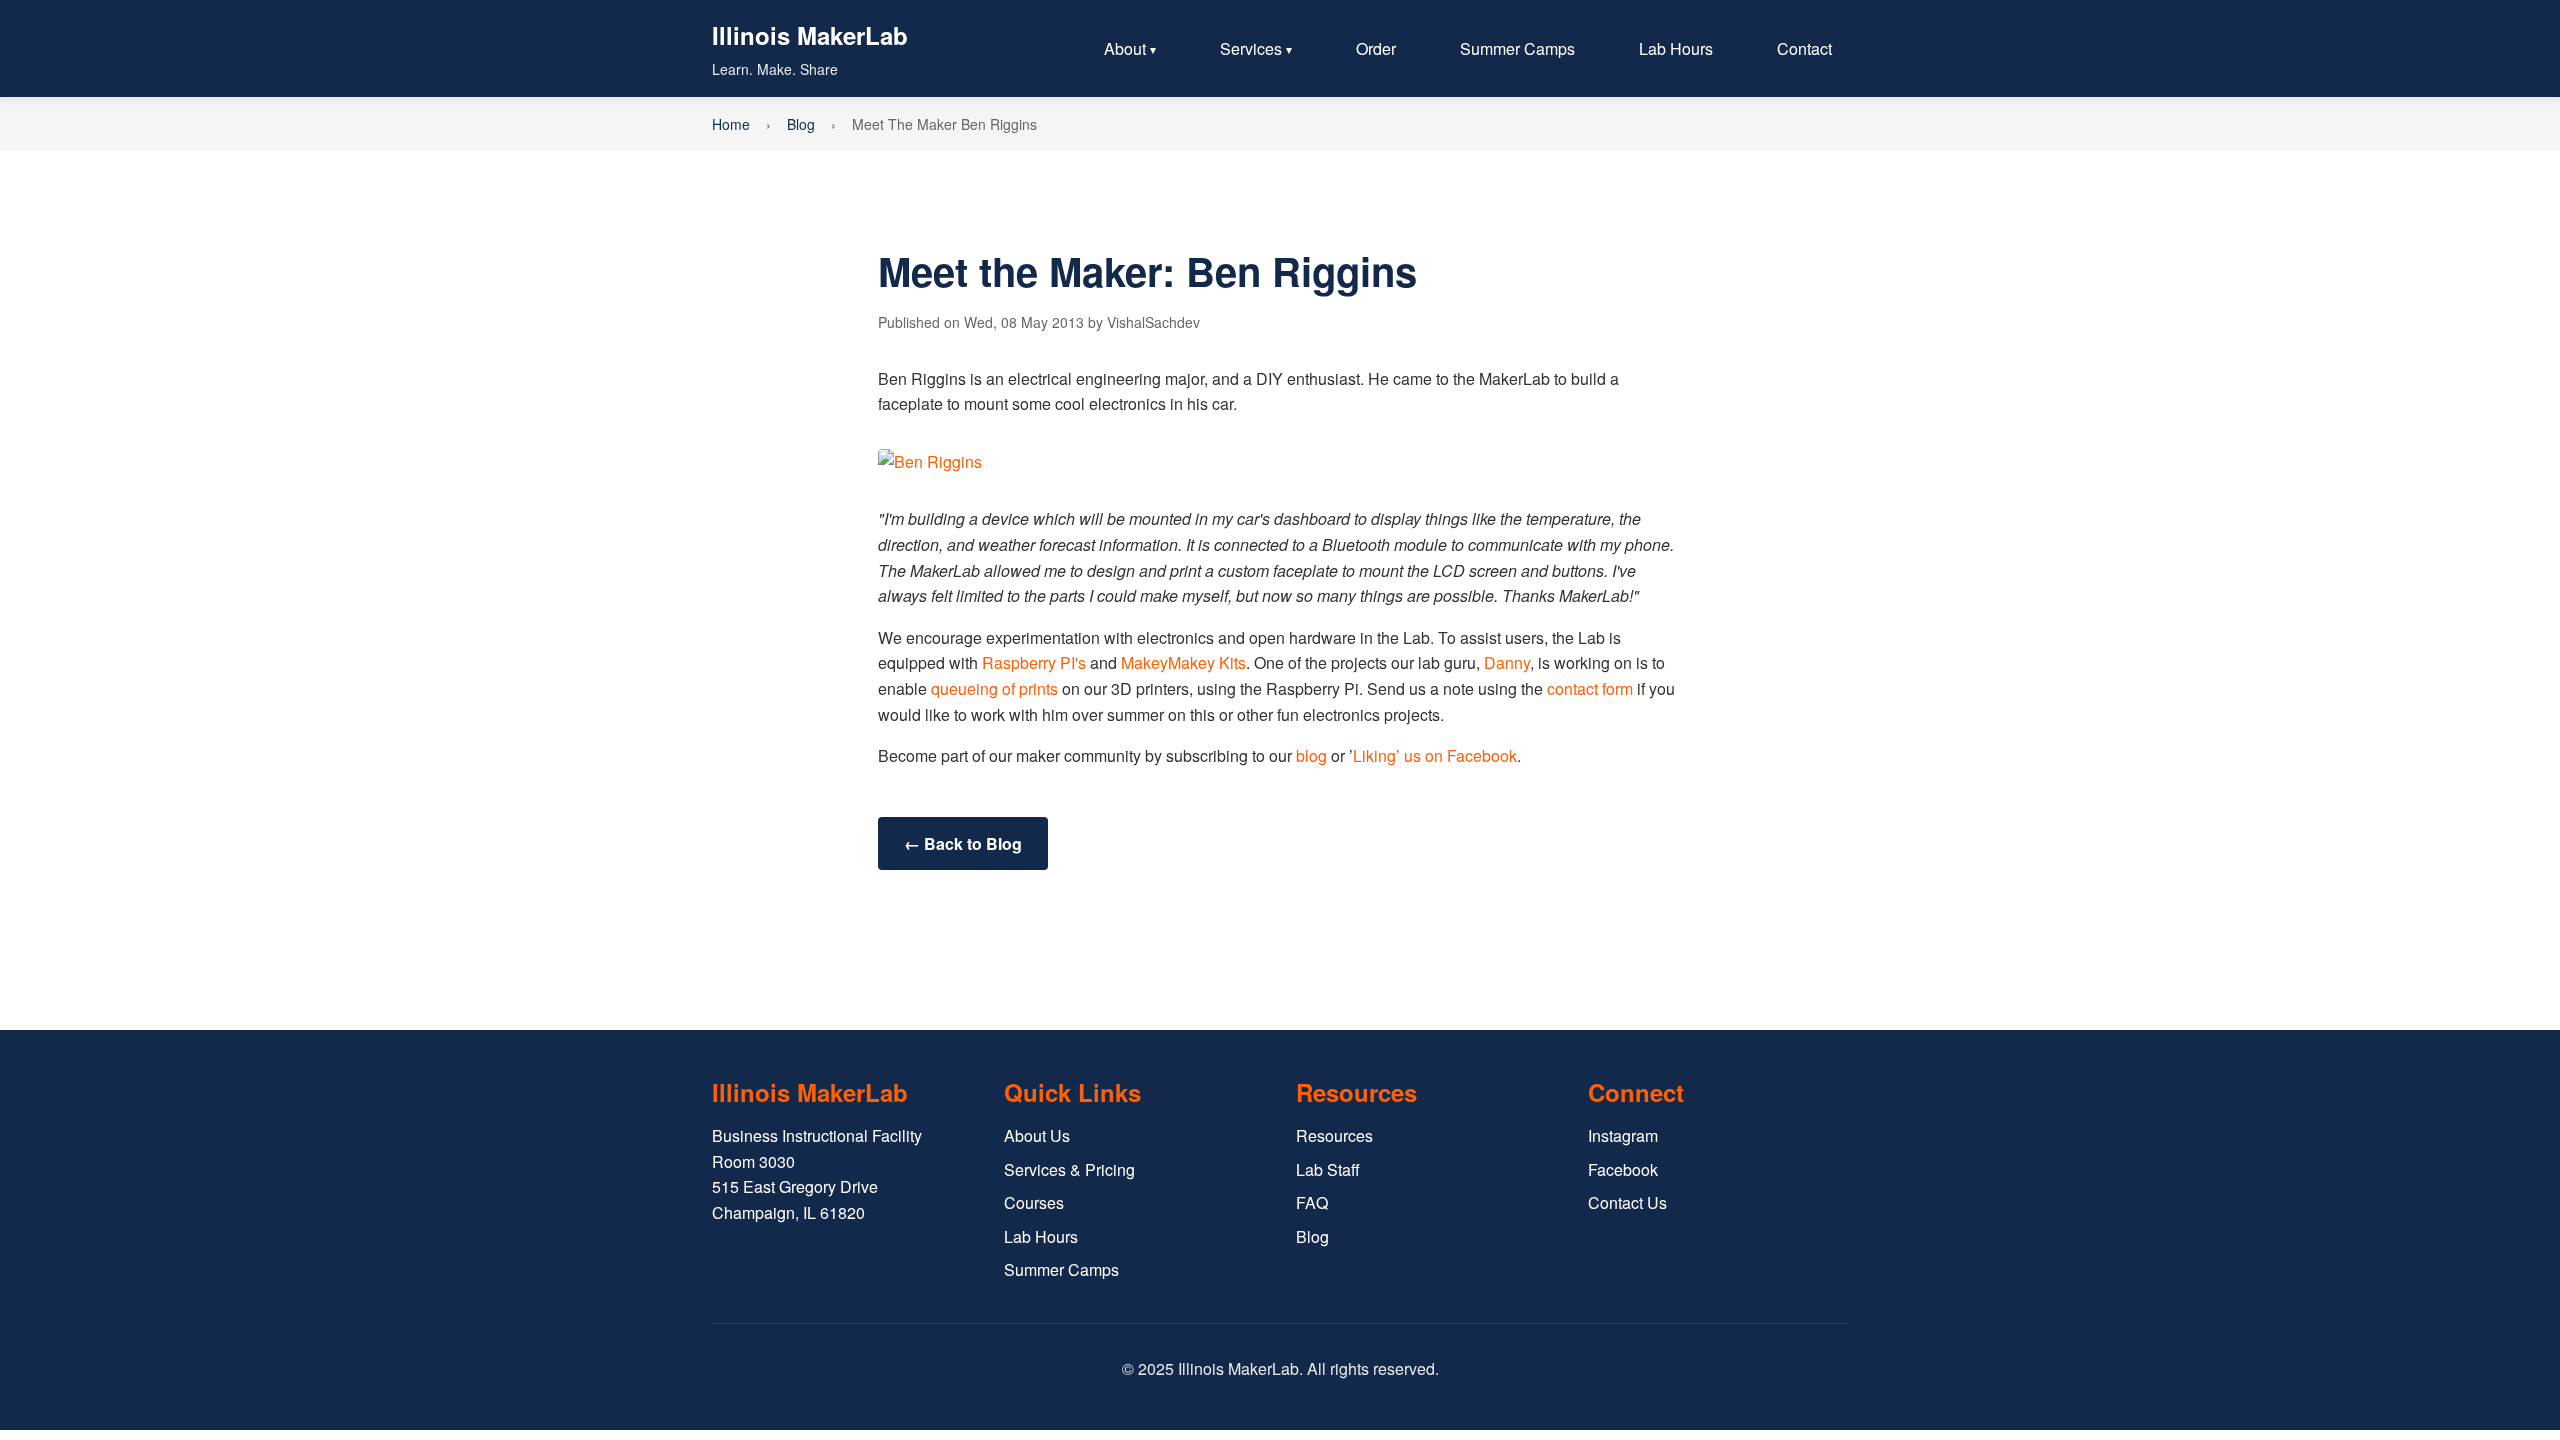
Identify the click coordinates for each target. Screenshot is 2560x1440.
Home (731, 124)
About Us (1037, 1135)
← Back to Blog (963, 843)
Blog (801, 124)
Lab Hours (1676, 48)
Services (1251, 48)
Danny (1507, 662)
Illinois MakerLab (810, 35)
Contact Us (1627, 1202)
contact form (1588, 688)
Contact (1804, 48)
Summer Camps (1517, 48)
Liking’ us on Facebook (1435, 755)
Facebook (1623, 1169)
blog (1311, 755)
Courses (1034, 1202)
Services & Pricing (1069, 1169)
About (1125, 48)
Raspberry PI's (1034, 662)
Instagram (1623, 1135)
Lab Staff (1328, 1169)
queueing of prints (994, 688)
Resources (1334, 1135)
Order (1376, 48)
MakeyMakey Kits (1183, 662)
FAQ (1312, 1202)
